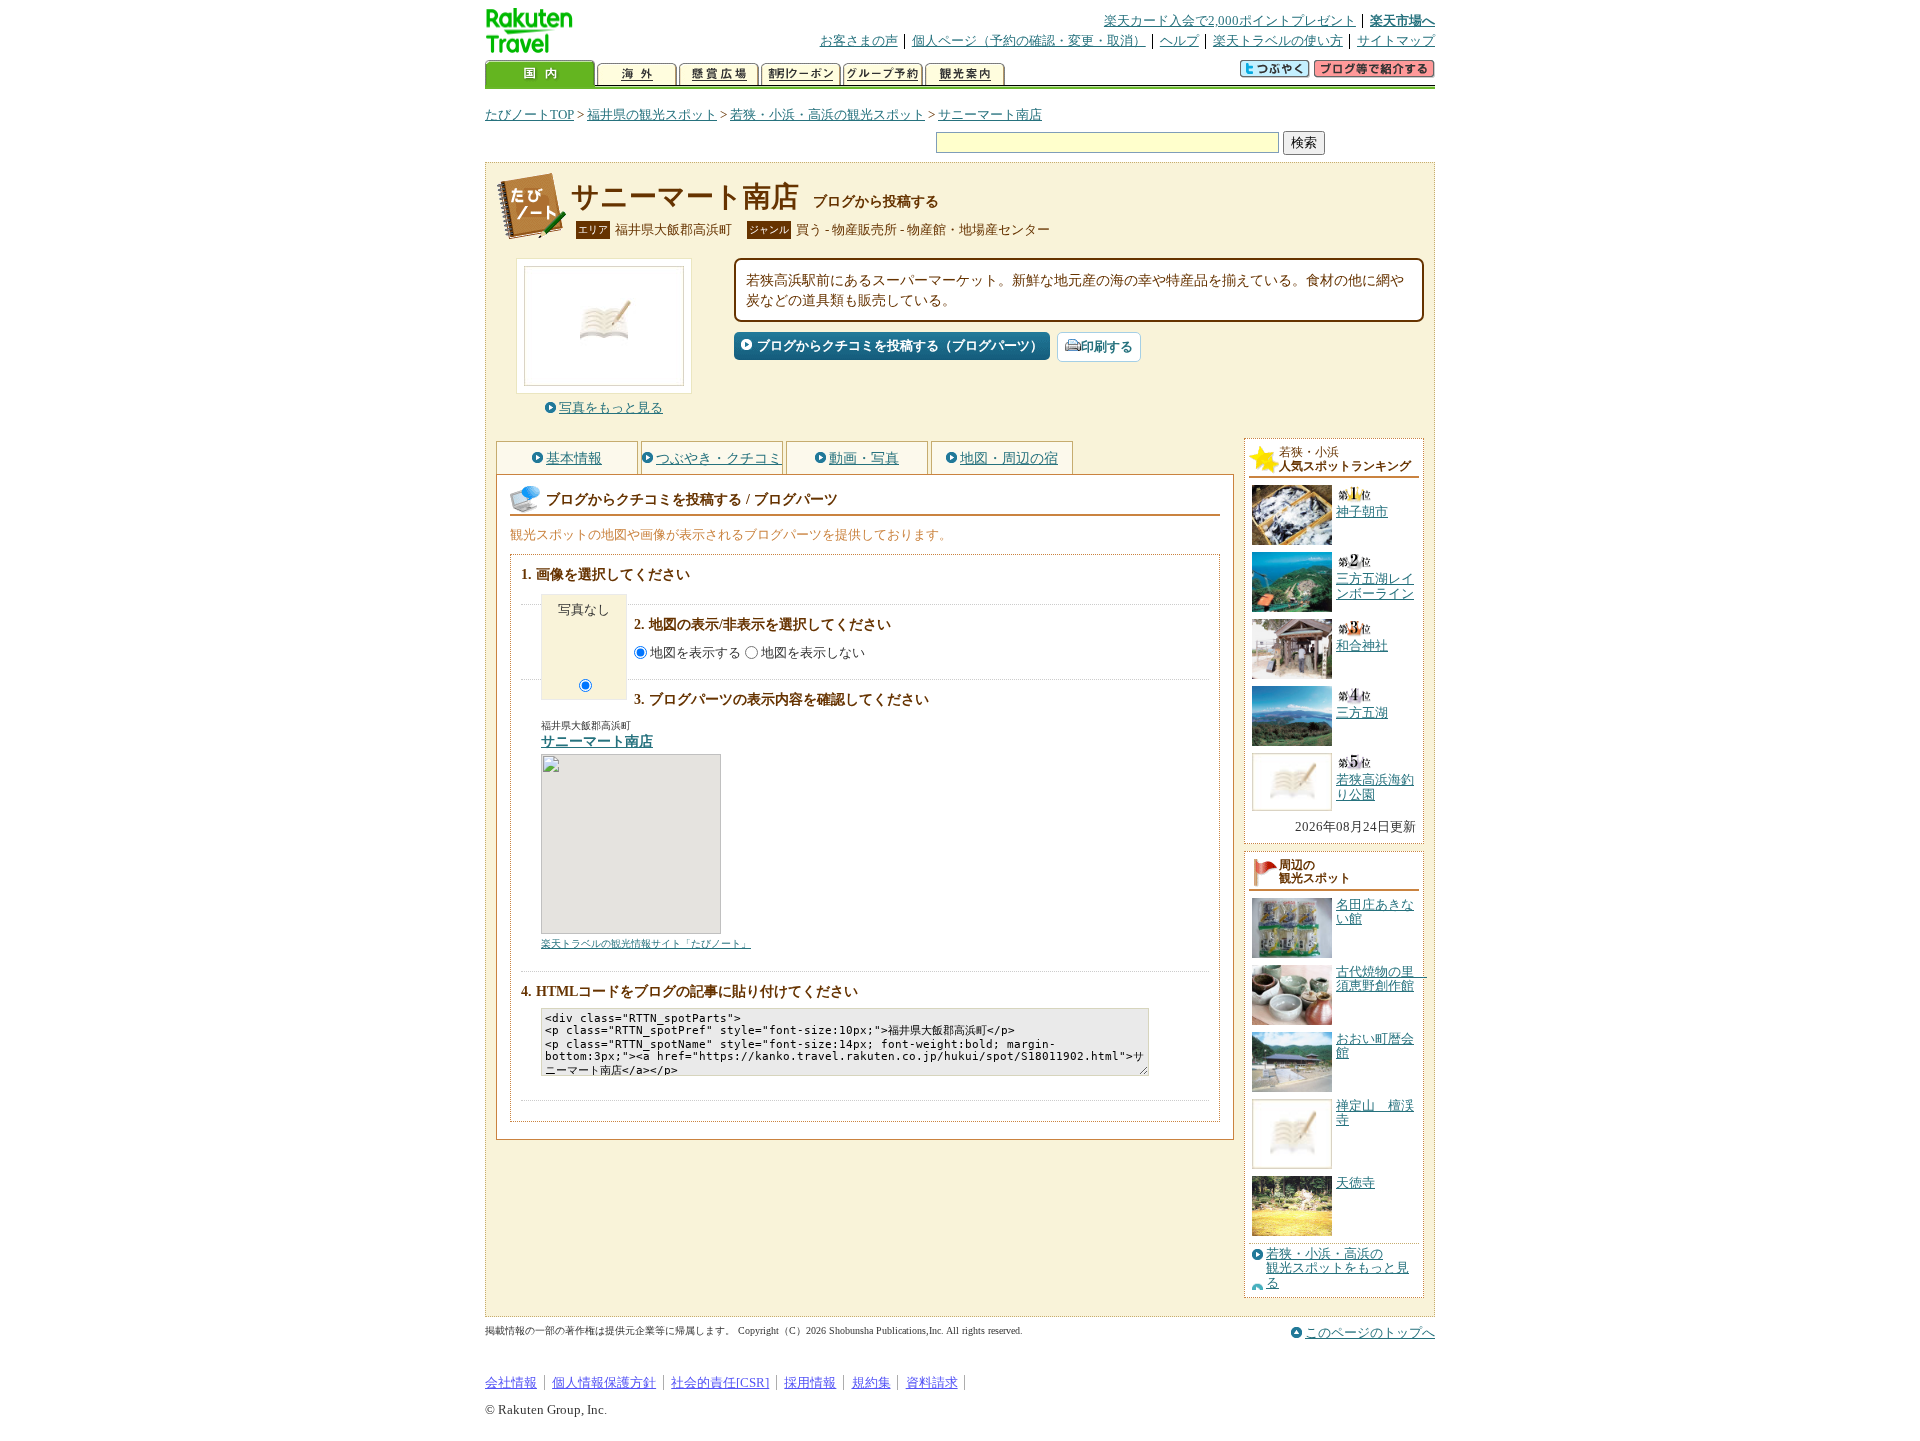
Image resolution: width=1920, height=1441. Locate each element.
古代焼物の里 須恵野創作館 (1381, 978)
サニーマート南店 (990, 114)
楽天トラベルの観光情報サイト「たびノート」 (646, 943)
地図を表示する (695, 652)
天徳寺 (1355, 1182)
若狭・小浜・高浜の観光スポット (827, 114)
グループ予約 (883, 74)
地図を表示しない (813, 652)
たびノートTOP (529, 114)
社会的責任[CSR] (720, 1382)
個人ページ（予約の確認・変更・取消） (1029, 40)
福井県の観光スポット (652, 114)
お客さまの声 (859, 40)
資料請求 (932, 1382)
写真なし (584, 609)
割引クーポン (801, 74)
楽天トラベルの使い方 (1278, 40)
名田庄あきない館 (1375, 911)
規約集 (871, 1382)
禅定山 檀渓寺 (1375, 1112)
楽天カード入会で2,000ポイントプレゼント (1230, 20)
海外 (637, 74)
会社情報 (511, 1382)
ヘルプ (1179, 40)
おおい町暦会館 (1375, 1045)
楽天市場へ (1402, 20)
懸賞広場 (719, 74)
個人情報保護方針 (604, 1382)
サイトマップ (1396, 40)
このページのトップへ (1370, 1332)
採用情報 (810, 1382)
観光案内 (965, 74)
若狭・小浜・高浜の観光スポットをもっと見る (1337, 1268)
